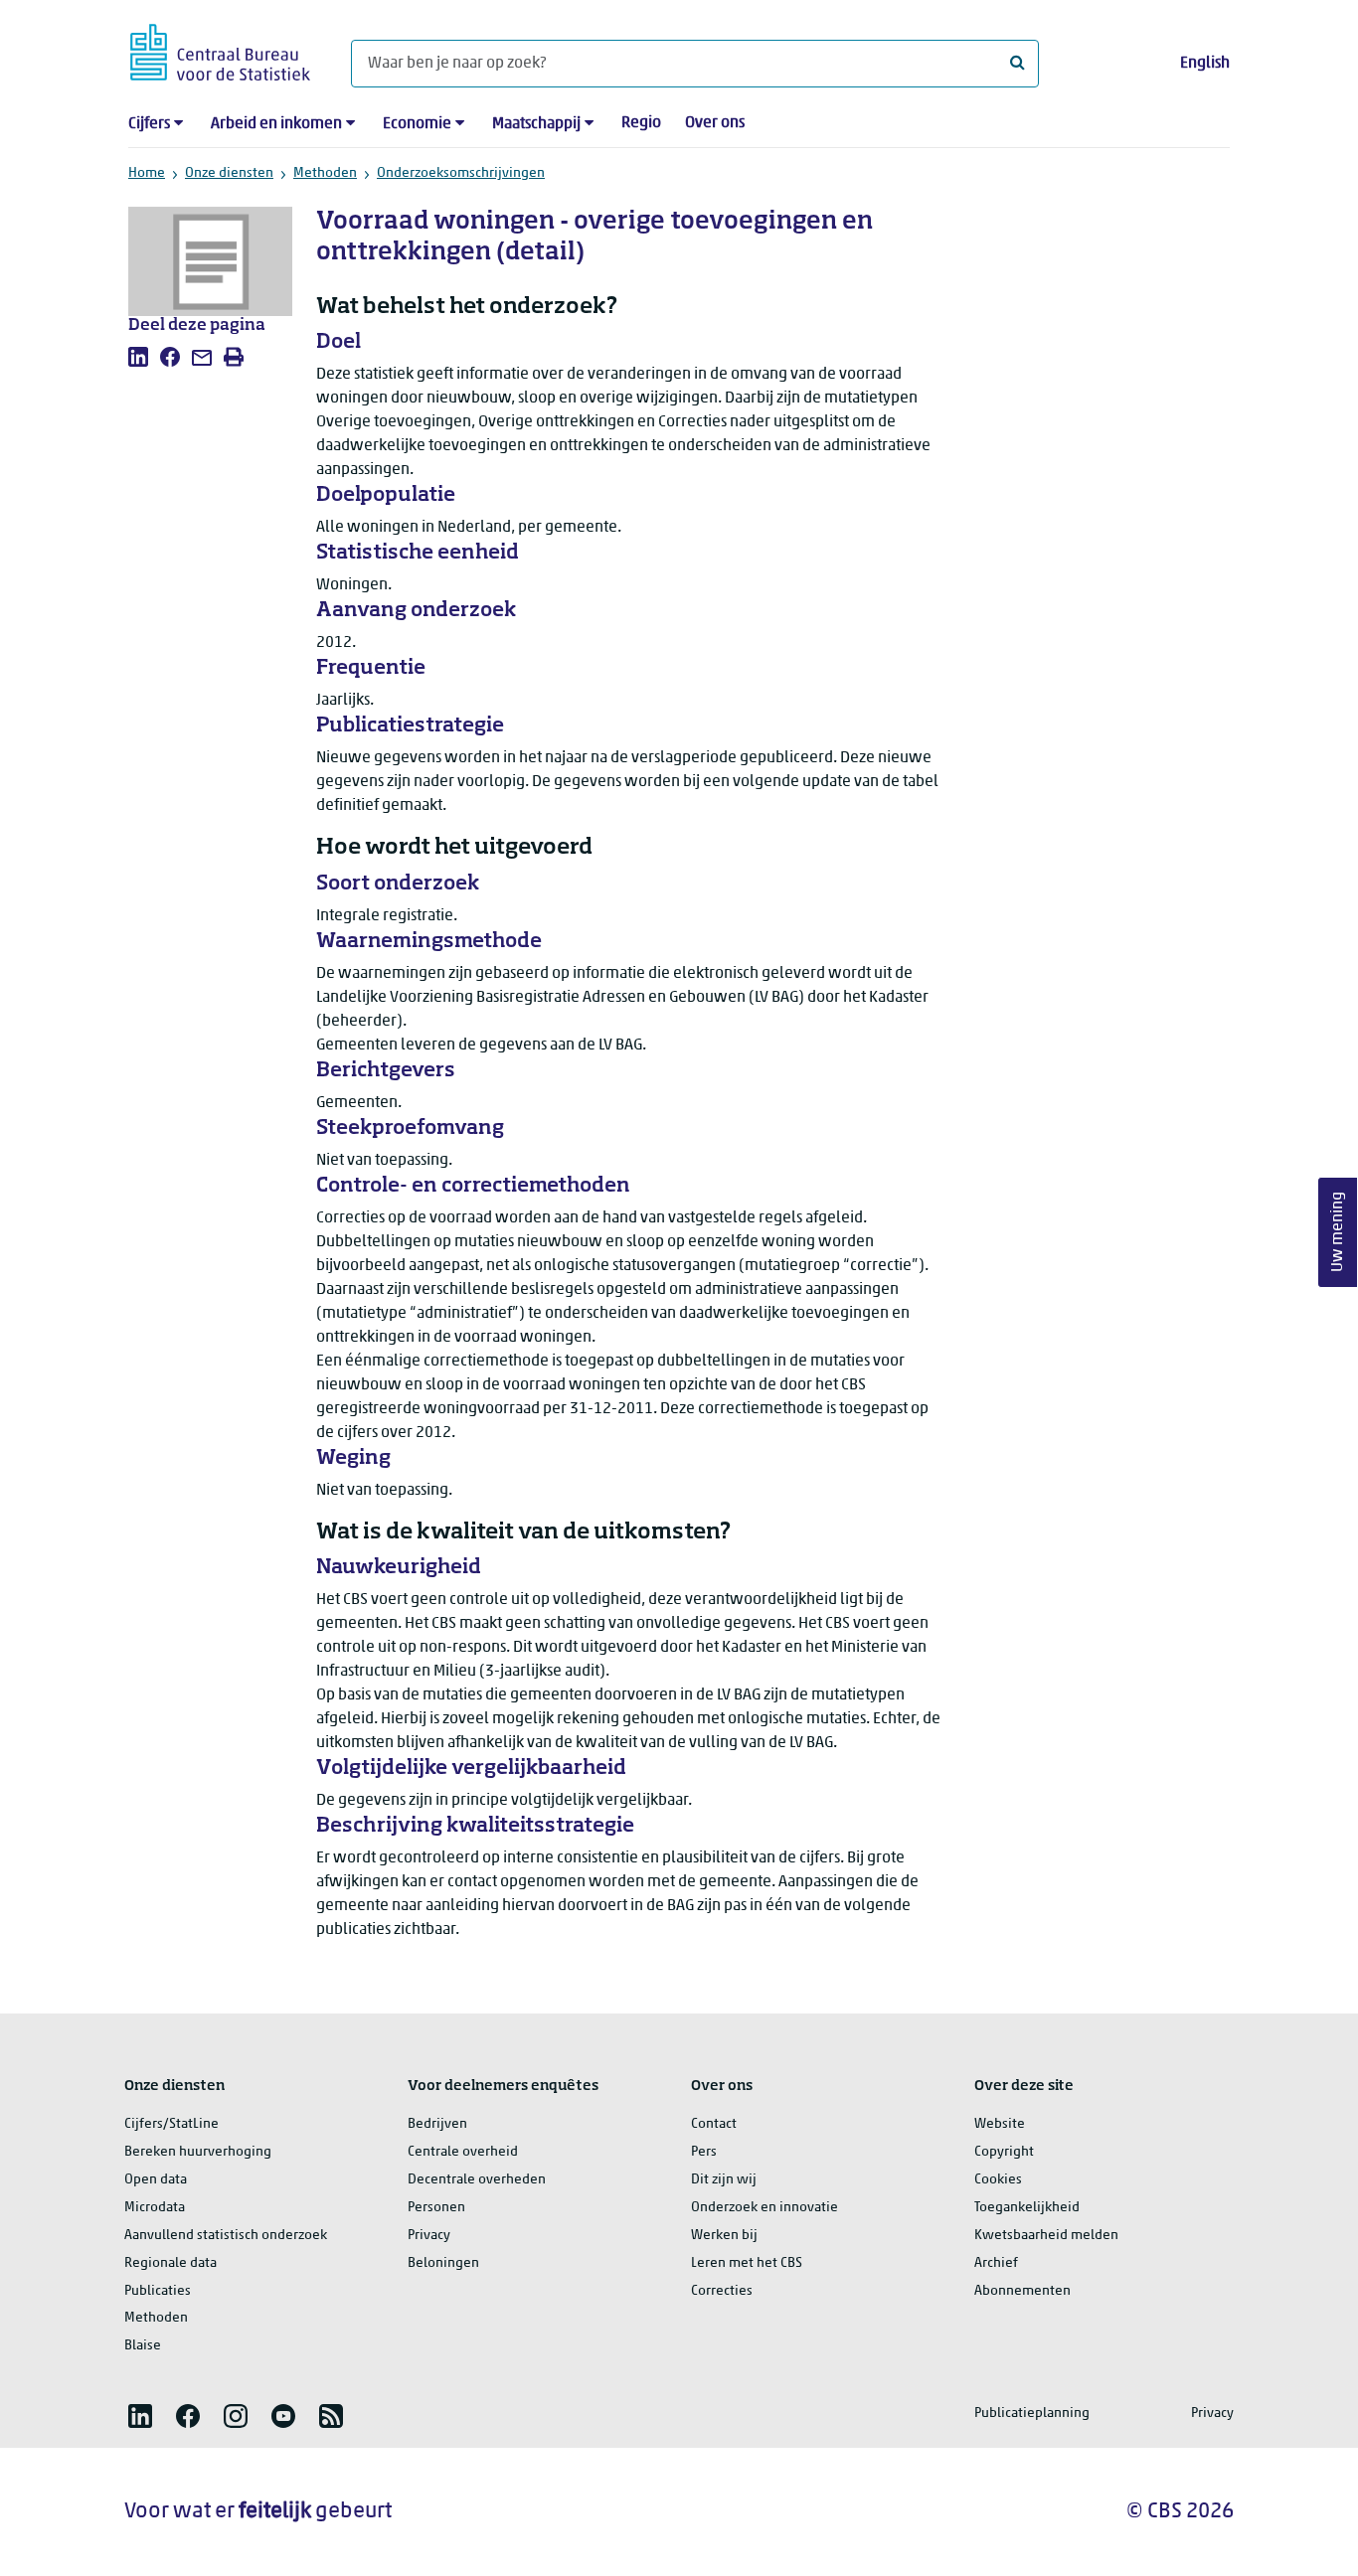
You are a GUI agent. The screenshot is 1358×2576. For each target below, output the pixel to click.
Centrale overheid (463, 2152)
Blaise (143, 2346)
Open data (156, 2180)
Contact (714, 2124)
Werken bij (724, 2236)
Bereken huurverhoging (198, 2152)
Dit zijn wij (724, 2180)
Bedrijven (437, 2124)
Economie (417, 124)
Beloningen (443, 2263)
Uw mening (1338, 1233)
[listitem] (138, 357)
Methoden (325, 173)
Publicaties (158, 2291)
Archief (996, 2263)
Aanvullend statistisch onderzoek (226, 2236)
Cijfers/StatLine (171, 2124)
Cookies (998, 2180)
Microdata (155, 2208)
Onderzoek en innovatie (764, 2208)
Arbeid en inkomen (276, 124)
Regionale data (170, 2263)
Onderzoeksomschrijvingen (461, 173)
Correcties (722, 2291)
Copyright (1004, 2152)
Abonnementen (1022, 2291)
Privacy (429, 2236)
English (1205, 64)
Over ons (715, 123)
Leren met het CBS (747, 2263)
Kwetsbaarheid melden (1046, 2236)
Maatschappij (536, 124)
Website (1000, 2124)
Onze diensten (229, 173)
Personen (436, 2208)
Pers (704, 2152)
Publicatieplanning (1032, 2414)
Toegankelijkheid (1027, 2208)
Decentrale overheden (477, 2180)
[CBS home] (220, 49)
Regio (641, 123)
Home (147, 173)
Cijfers (149, 124)
